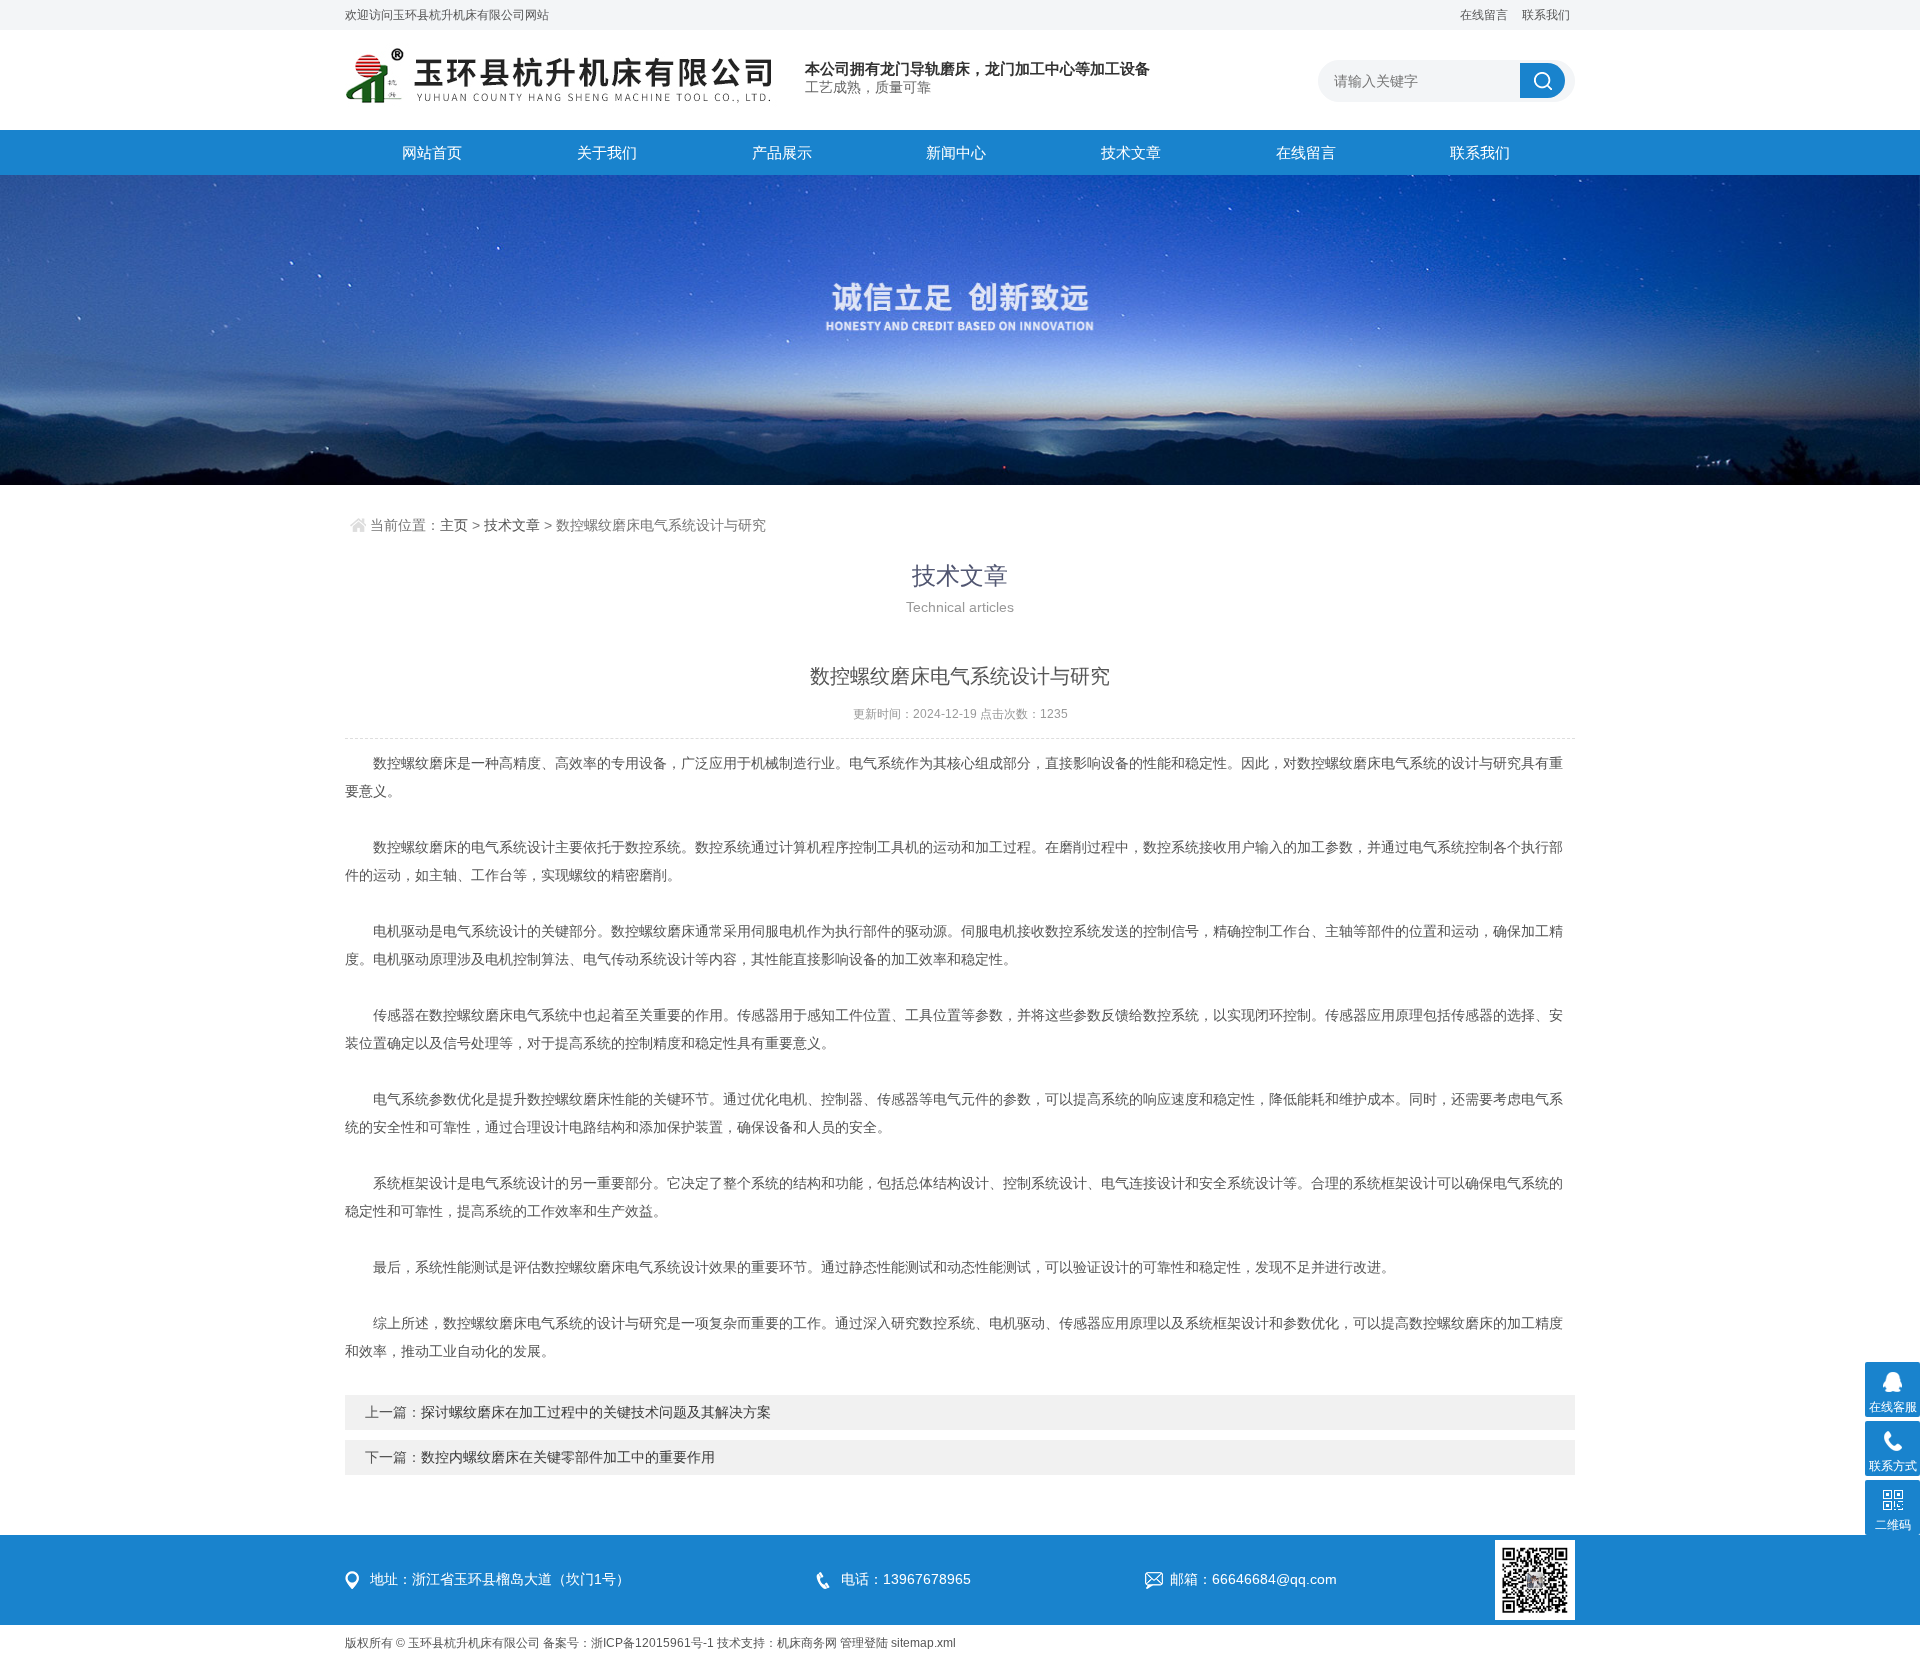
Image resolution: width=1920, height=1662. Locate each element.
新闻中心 (956, 152)
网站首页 (432, 152)
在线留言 (1484, 15)
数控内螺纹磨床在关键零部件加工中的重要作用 (568, 1457)
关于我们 (607, 152)
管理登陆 (864, 1643)
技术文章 (1131, 152)
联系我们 (1546, 15)
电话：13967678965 (906, 1579)
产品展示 (782, 152)
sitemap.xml (923, 1643)
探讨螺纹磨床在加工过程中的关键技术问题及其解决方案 (596, 1412)
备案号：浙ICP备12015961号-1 (628, 1643)
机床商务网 (807, 1643)
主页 (454, 525)
